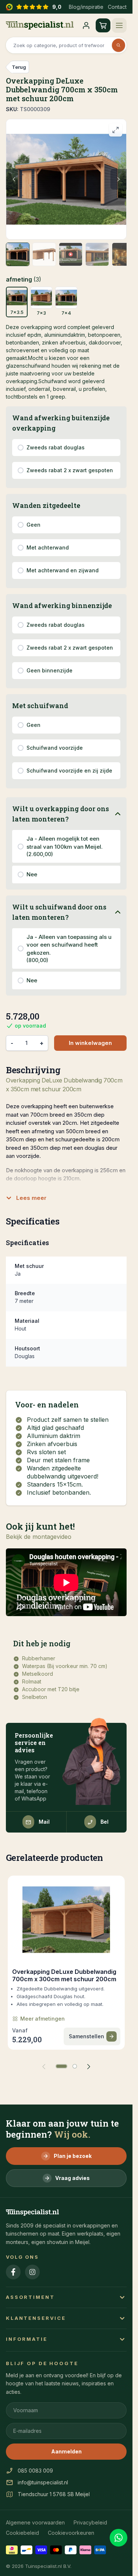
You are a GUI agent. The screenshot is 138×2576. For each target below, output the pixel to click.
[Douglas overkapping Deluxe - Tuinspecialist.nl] (66, 179)
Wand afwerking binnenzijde (62, 605)
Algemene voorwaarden (35, 2522)
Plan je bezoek (73, 2156)
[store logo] (40, 25)
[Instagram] (32, 2272)
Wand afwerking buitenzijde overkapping (61, 423)
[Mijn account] (86, 25)
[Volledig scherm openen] (116, 130)
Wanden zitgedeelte (46, 505)
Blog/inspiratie (86, 7)
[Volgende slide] (89, 2066)
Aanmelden (66, 2451)
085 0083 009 (35, 2471)
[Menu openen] (119, 25)
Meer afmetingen (43, 2019)
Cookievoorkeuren (71, 2533)
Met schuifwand (40, 706)
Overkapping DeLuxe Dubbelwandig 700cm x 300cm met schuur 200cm (64, 1975)
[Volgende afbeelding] (118, 179)
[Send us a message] (118, 2538)
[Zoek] (118, 45)
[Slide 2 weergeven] (75, 2066)
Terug (19, 67)
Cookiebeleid (22, 2533)
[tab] (18, 254)
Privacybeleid (90, 2522)
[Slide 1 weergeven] (61, 2066)
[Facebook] (13, 2272)
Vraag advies (72, 2178)
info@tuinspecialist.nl (43, 2482)
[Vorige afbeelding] (14, 179)
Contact (117, 7)
